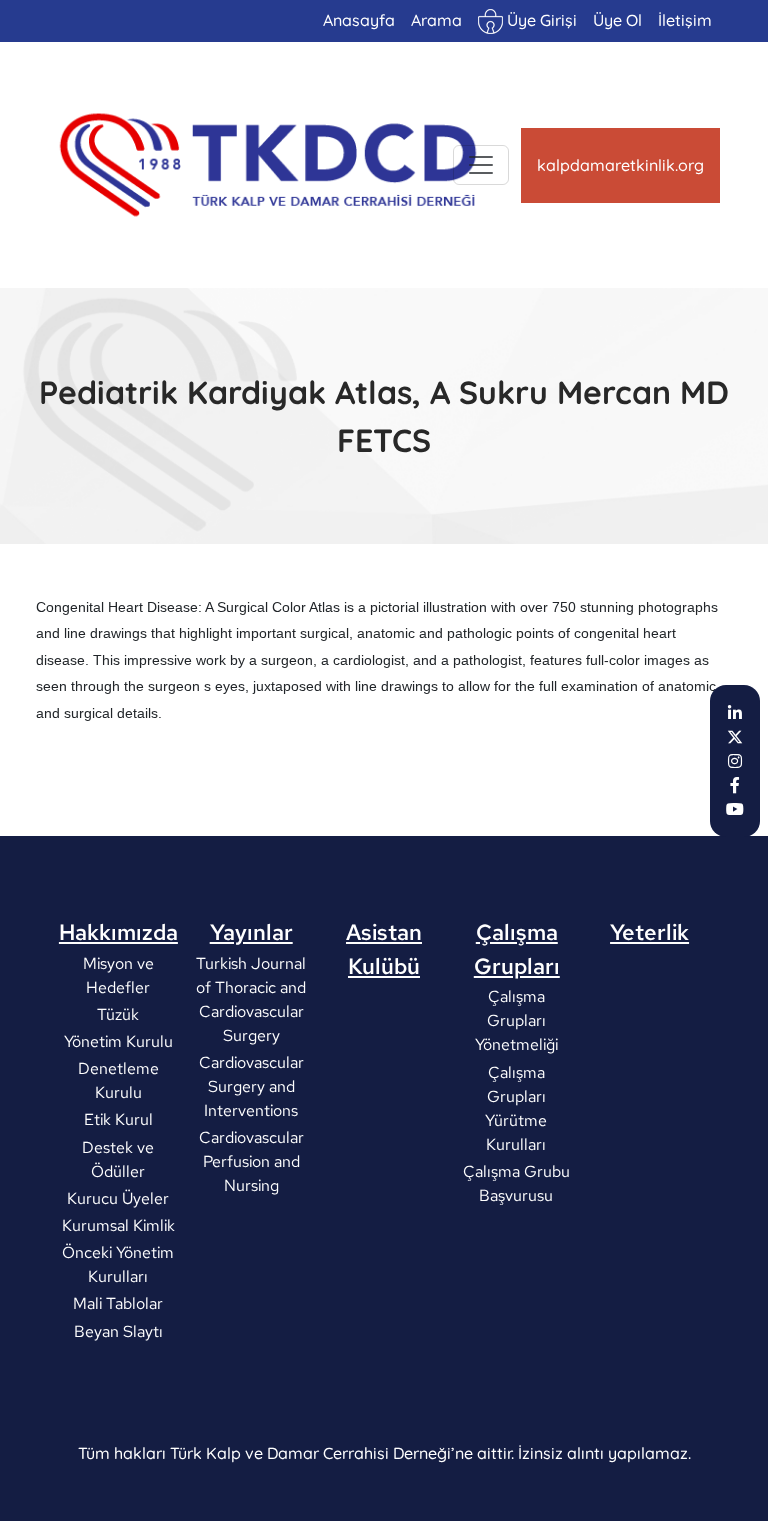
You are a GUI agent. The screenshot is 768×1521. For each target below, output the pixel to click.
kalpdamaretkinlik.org (620, 165)
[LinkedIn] (735, 713)
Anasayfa (359, 20)
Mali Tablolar (118, 1303)
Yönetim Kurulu (118, 1041)
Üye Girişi (540, 20)
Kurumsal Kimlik (118, 1225)
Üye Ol (617, 20)
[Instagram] (735, 761)
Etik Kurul (118, 1119)
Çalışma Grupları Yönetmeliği (516, 1020)
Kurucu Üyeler (118, 1197)
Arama (436, 20)
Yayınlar (251, 932)
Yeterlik (649, 932)
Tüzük (118, 1013)
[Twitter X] (735, 737)
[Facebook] (735, 785)
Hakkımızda (118, 932)
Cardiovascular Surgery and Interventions (251, 1085)
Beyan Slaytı (118, 1330)
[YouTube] (735, 809)
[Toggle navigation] (481, 165)
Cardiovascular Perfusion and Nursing (251, 1161)
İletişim (685, 20)
